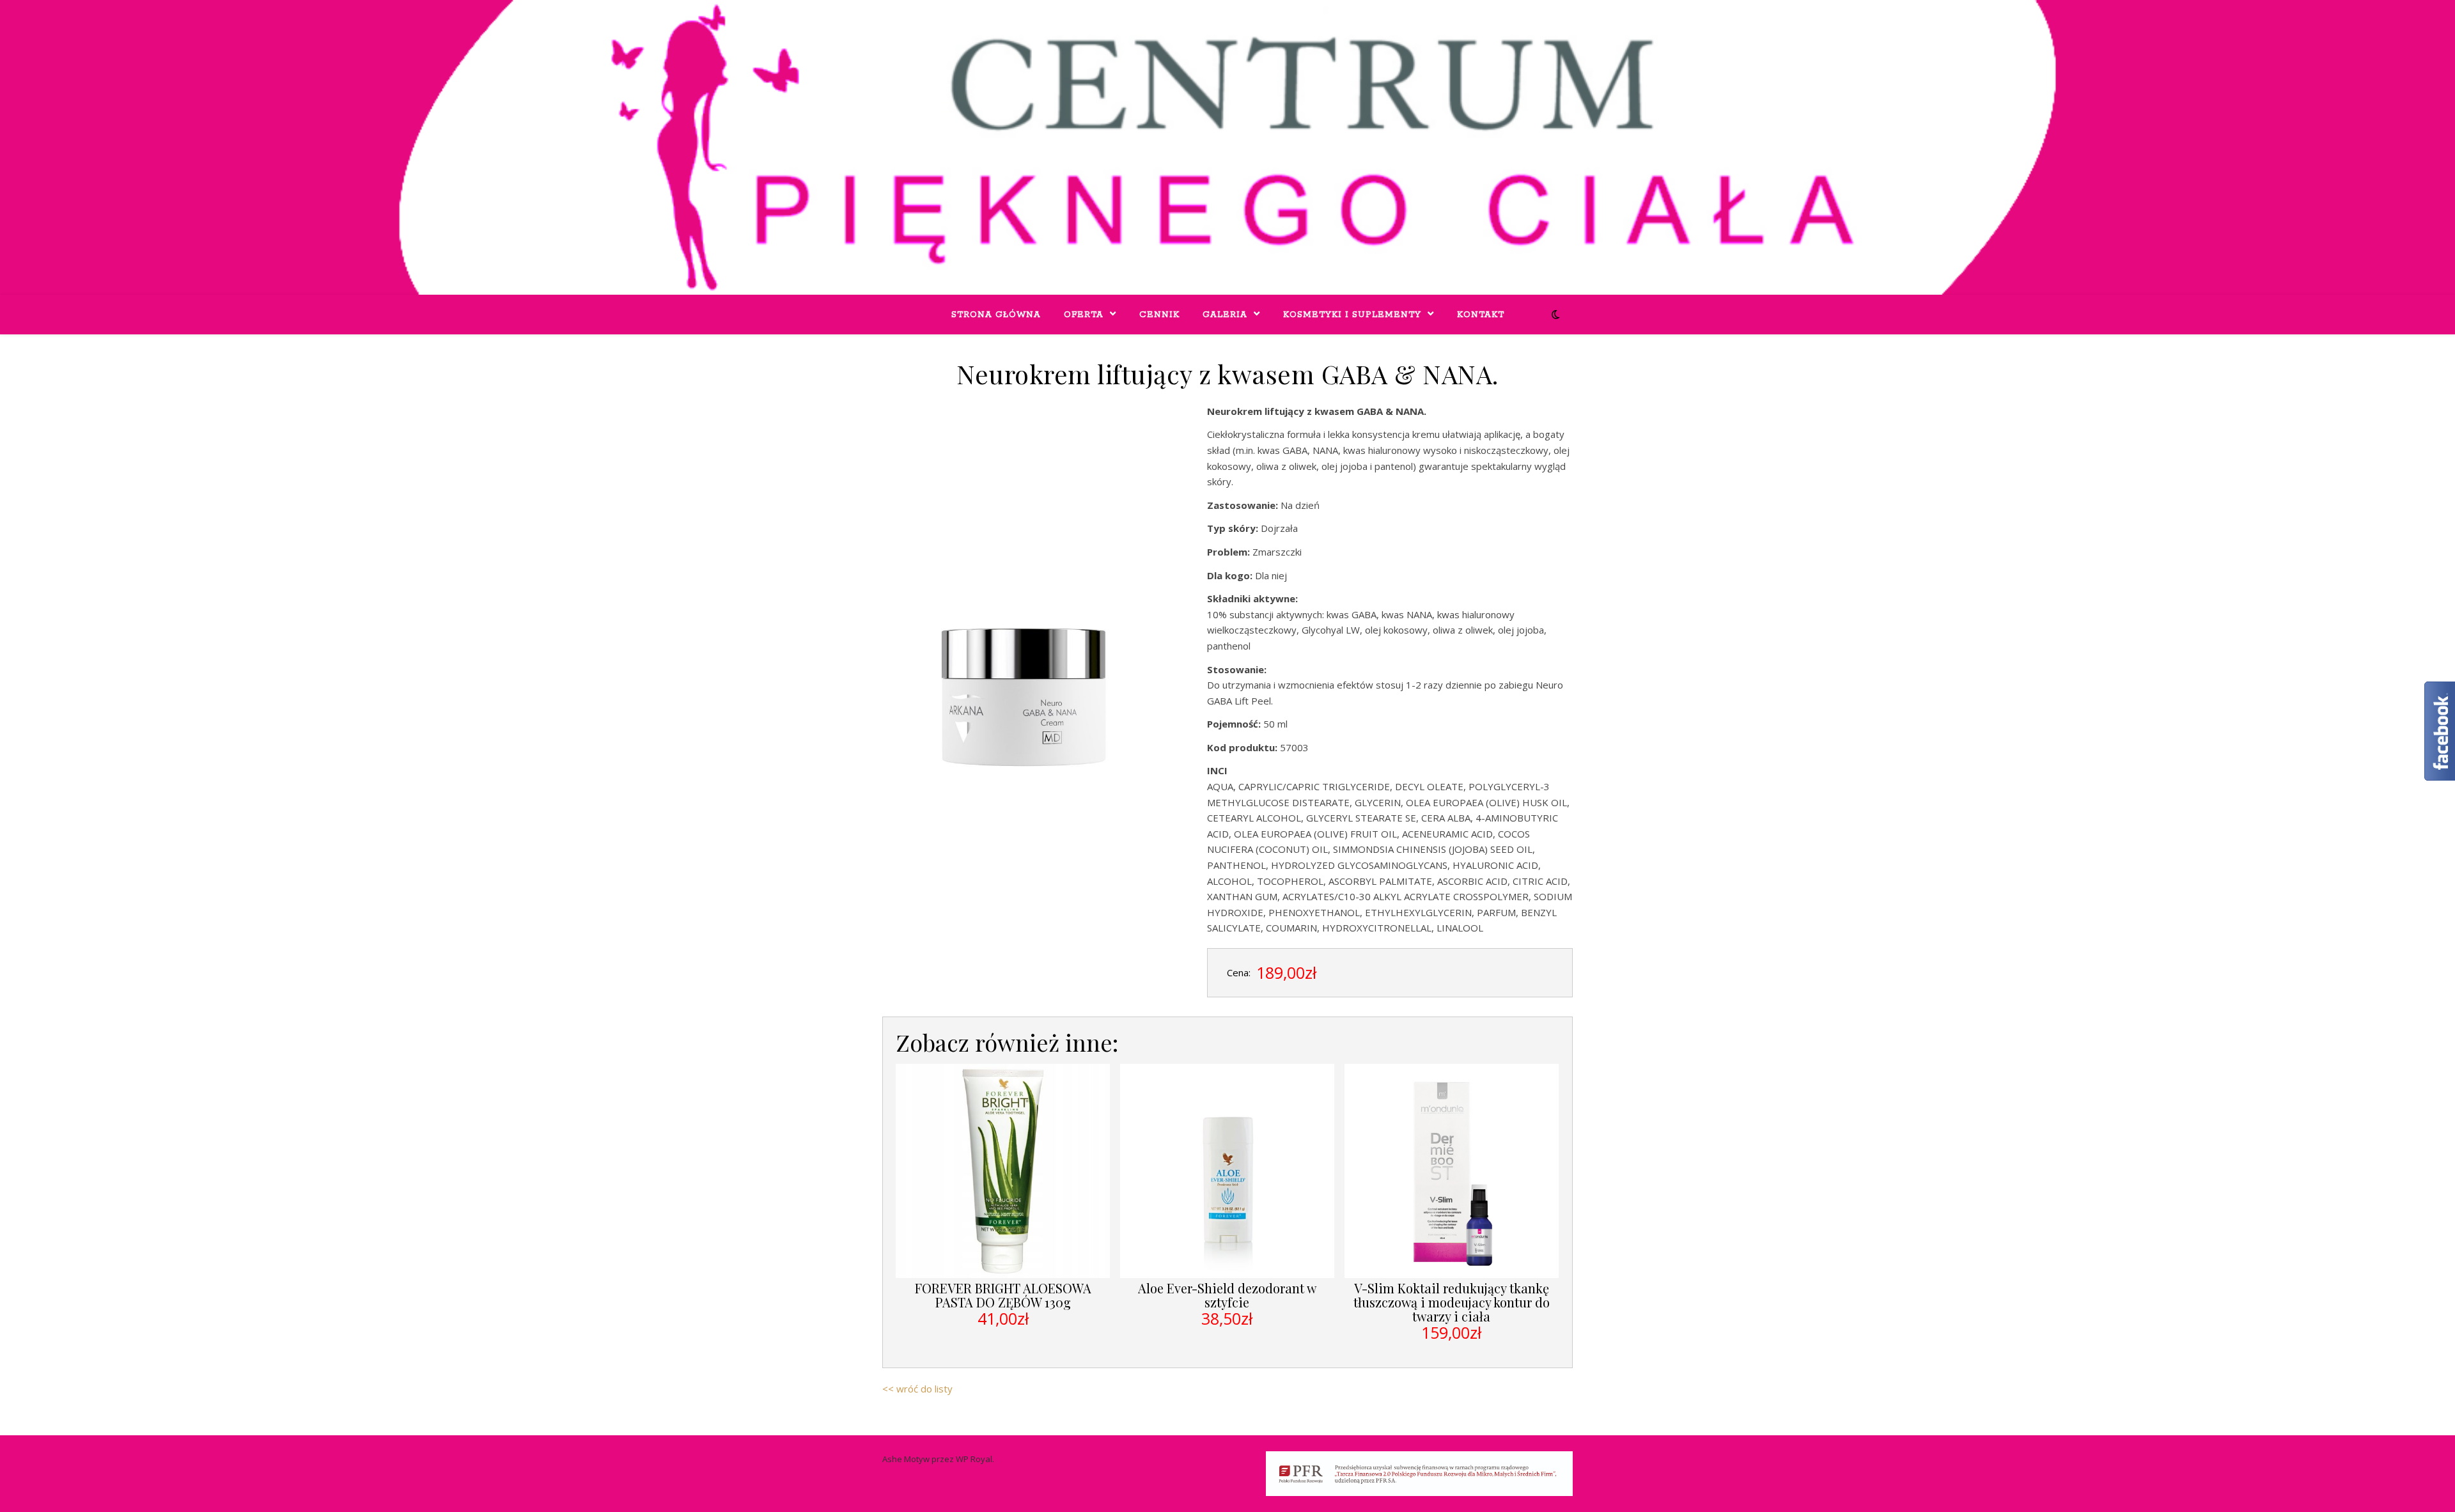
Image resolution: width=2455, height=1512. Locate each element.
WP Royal (974, 1459)
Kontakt (1481, 315)
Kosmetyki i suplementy (1352, 315)
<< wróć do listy (917, 1389)
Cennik (1159, 315)
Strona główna (996, 315)
